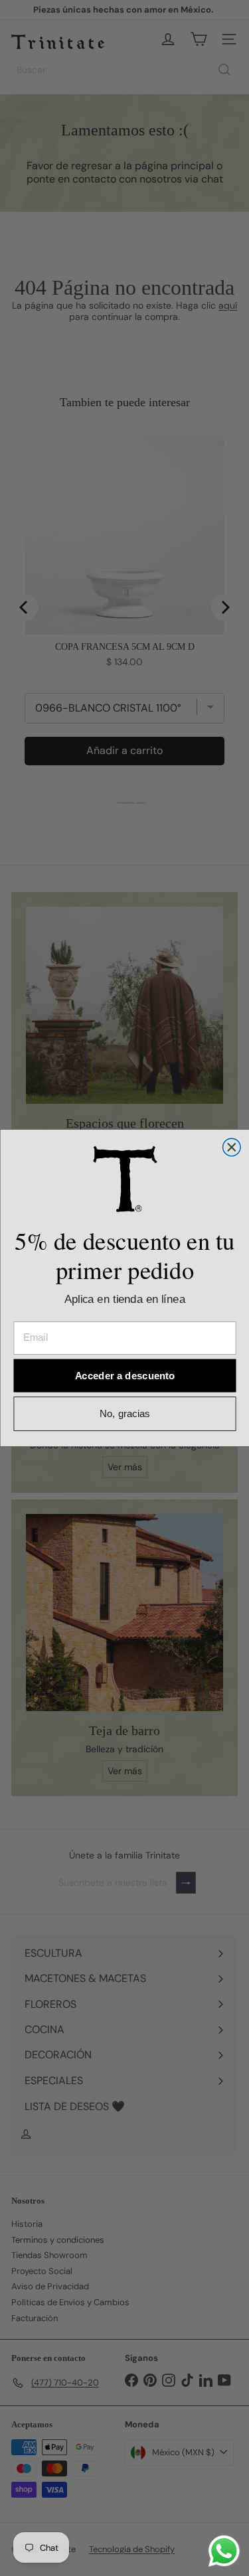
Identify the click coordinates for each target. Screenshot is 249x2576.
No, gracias (125, 1414)
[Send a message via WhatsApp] (224, 2551)
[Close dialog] (231, 1147)
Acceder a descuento (124, 1376)
